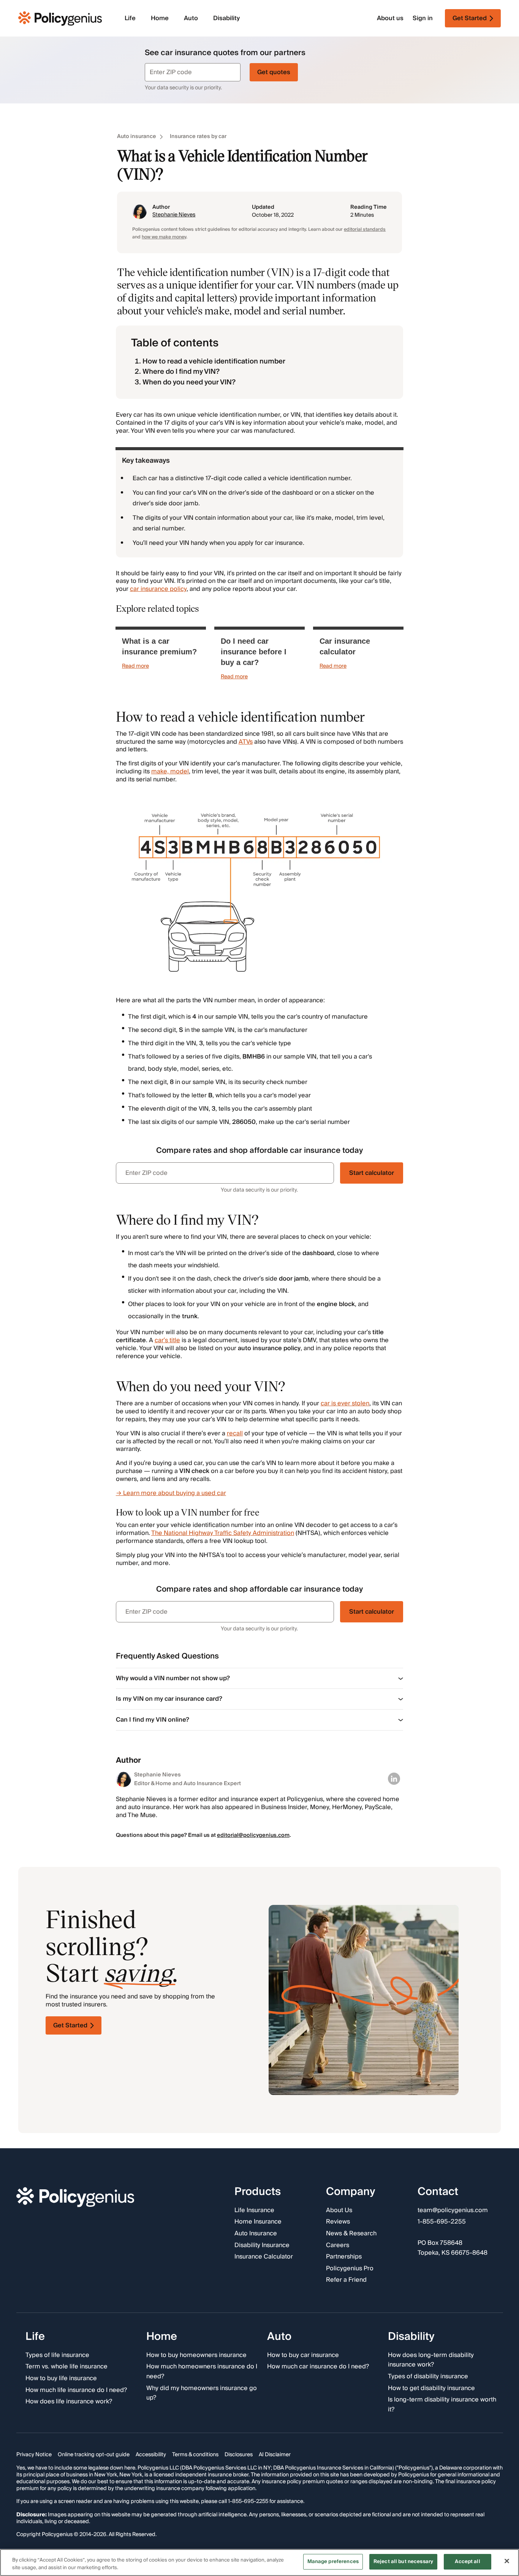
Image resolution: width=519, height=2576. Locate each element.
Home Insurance (258, 2222)
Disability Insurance (262, 2246)
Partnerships (344, 2257)
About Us (339, 2211)
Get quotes (274, 72)
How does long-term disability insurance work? (431, 2360)
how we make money (164, 237)
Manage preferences (333, 2562)
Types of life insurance (57, 2355)
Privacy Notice (34, 2455)
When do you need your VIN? (189, 382)
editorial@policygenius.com (253, 1835)
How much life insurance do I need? (76, 2390)
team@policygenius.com (453, 2211)
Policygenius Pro (350, 2269)
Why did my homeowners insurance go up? (202, 2393)
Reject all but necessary (403, 2562)
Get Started (70, 2025)
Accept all (467, 2562)
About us (390, 18)
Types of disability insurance (428, 2377)
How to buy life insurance (61, 2379)
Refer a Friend (346, 2281)
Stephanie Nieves (174, 215)
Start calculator (372, 1173)
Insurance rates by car (198, 137)
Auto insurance (137, 137)
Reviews (338, 2222)
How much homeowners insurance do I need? (202, 2372)
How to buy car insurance (303, 2355)
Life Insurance (254, 2211)
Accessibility (151, 2455)
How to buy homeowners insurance (196, 2355)
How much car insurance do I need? (318, 2367)
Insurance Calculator (264, 2257)
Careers (338, 2246)
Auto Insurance (256, 2234)
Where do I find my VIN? (181, 372)
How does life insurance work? (69, 2402)
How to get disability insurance (431, 2389)
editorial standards (365, 229)
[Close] (507, 2561)
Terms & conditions (195, 2455)
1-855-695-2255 (442, 2222)
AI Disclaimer (275, 2455)
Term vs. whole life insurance (66, 2367)
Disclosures (239, 2455)
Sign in (423, 18)
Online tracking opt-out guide (94, 2455)
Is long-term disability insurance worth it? (442, 2405)
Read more (135, 666)
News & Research (351, 2234)
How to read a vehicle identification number (214, 361)
